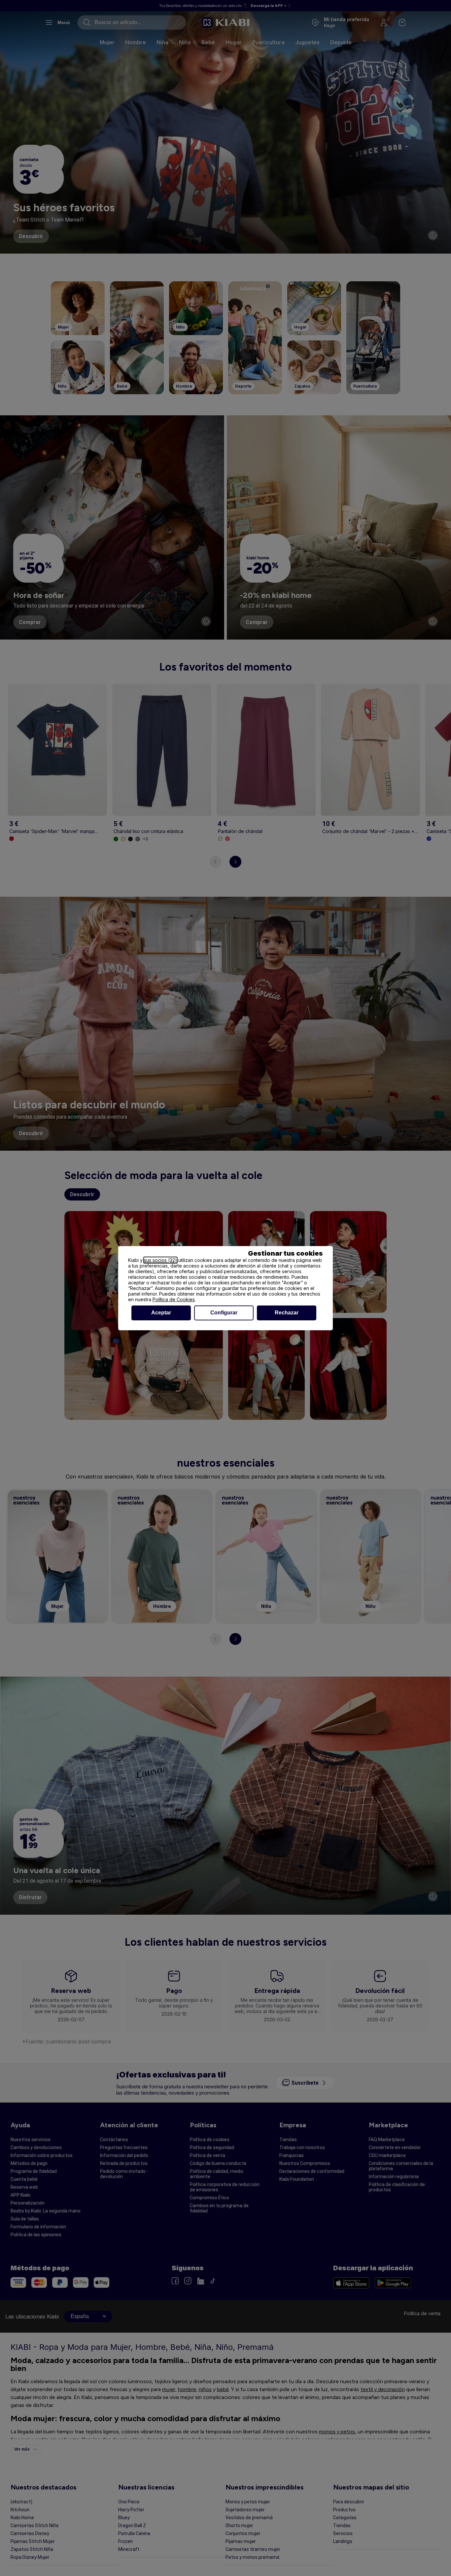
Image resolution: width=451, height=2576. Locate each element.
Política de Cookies (174, 1299)
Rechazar (287, 1313)
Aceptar (161, 1313)
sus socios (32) (160, 1260)
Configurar (224, 1313)
